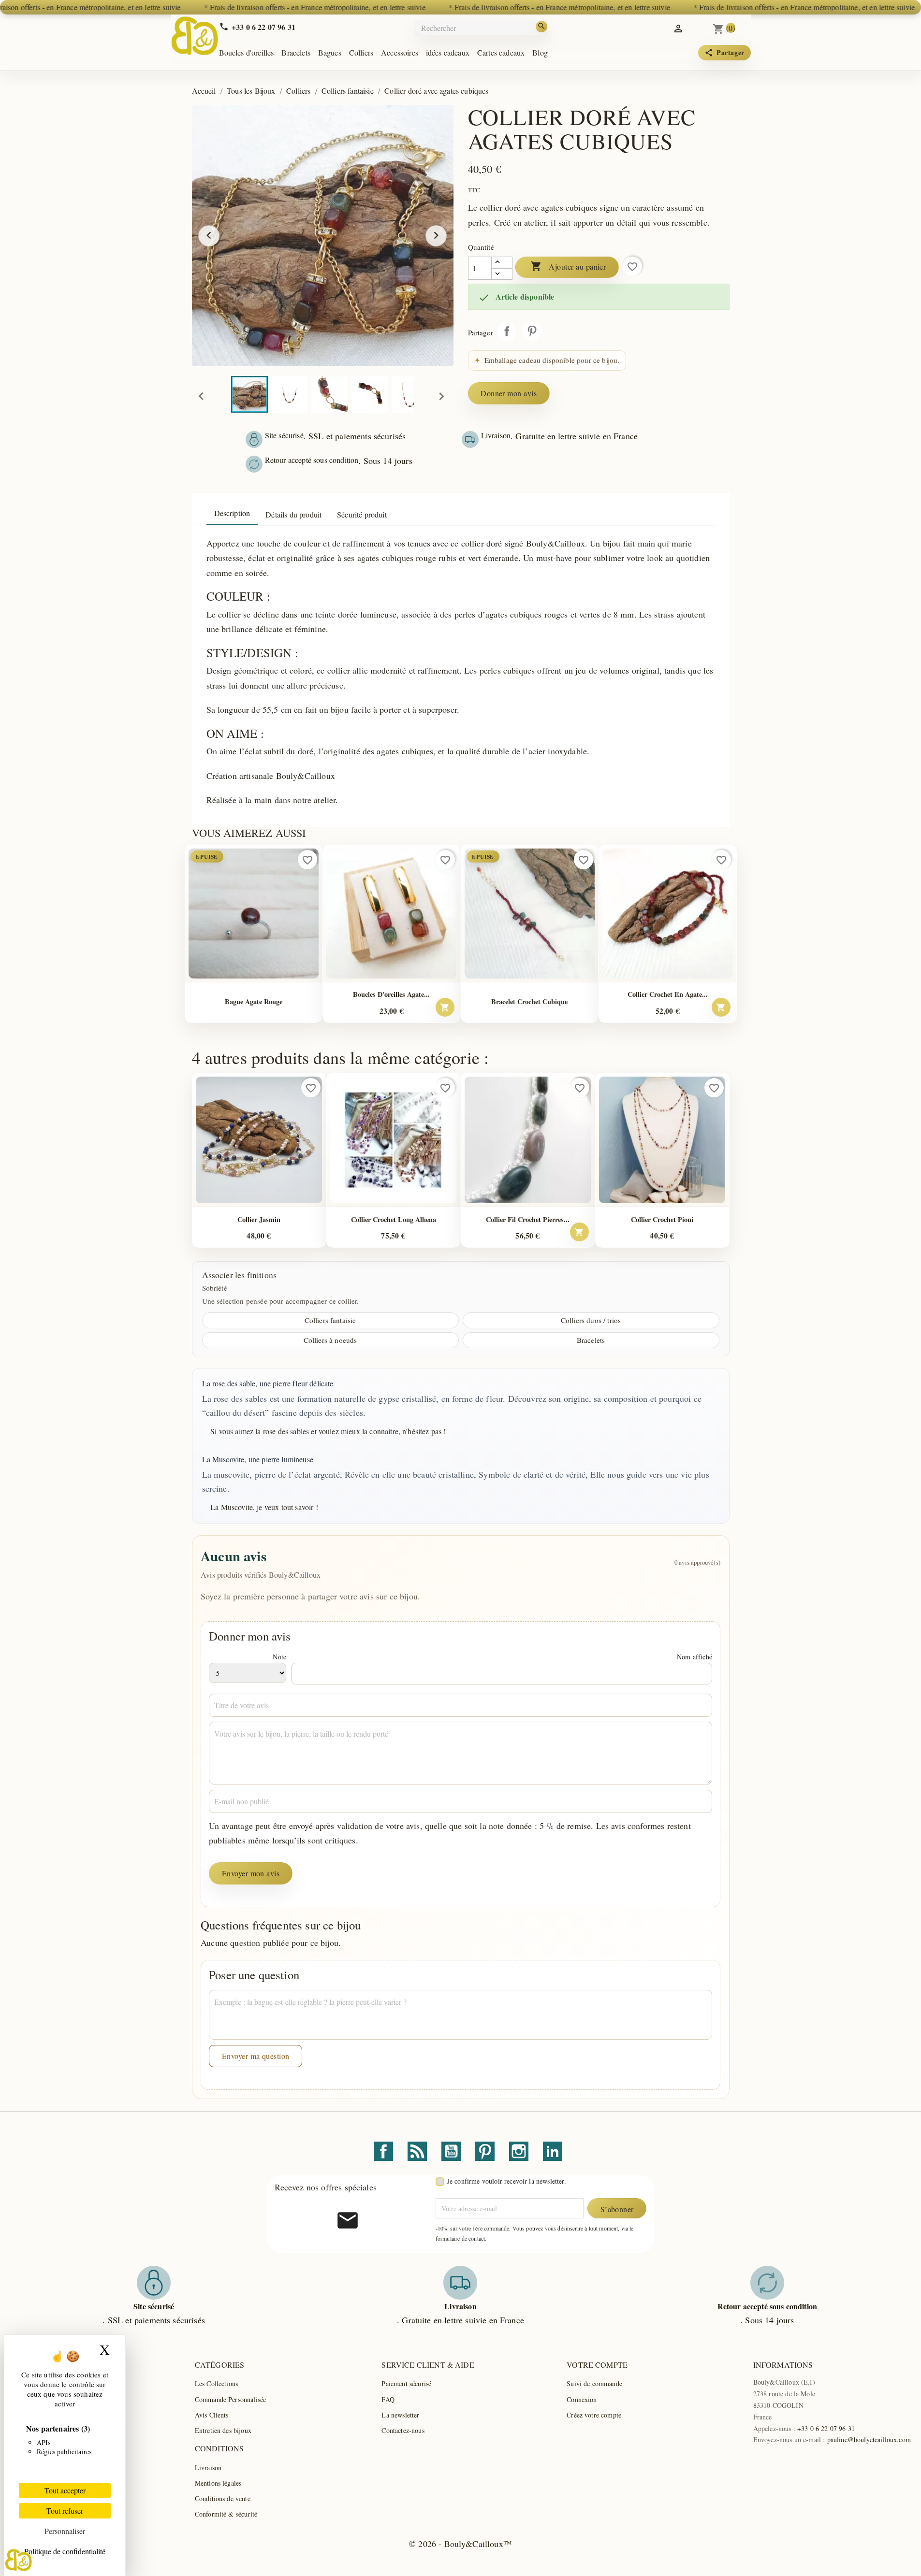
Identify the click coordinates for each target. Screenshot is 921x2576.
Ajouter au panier (568, 266)
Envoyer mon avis (251, 1873)
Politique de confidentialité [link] (65, 2551)
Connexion (582, 2399)
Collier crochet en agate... (668, 994)
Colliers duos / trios (591, 1320)
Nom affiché (694, 1657)
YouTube (451, 2151)
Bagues (330, 52)
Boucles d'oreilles (247, 52)
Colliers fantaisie (330, 1320)
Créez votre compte (594, 2415)
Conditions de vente (223, 2498)
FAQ (388, 2399)
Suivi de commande (594, 2383)
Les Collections (216, 2383)
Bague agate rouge (254, 1001)
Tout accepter (65, 2490)
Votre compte (597, 2365)
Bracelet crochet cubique (529, 1001)
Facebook (383, 2151)
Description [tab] (232, 513)
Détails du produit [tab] (293, 514)
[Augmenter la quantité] (502, 262)
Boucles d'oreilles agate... (391, 994)
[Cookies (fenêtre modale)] (19, 2560)
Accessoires (400, 52)
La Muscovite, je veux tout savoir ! (264, 1507)
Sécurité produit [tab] (362, 514)
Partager (507, 331)
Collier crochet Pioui (662, 1219)
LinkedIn (553, 2151)
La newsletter (400, 2415)
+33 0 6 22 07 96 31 (826, 2428)
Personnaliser (65, 2531)
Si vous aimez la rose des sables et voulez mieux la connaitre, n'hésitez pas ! (328, 1431)
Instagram (519, 2151)
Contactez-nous (403, 2430)
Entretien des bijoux (223, 2430)
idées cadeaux (448, 52)
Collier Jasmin (259, 1219)
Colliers (361, 52)
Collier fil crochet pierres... (528, 1219)
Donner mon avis (509, 393)
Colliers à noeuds (330, 1340)
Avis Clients (212, 2415)
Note (279, 1657)
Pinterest (532, 331)
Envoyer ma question (256, 2056)
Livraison (208, 2468)
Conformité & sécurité (226, 2514)
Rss (417, 2151)
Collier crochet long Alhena (394, 1219)
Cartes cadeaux (501, 52)
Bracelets (296, 52)
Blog (540, 52)
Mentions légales (218, 2483)
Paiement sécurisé (406, 2383)
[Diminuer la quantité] (502, 274)
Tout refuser (65, 2511)
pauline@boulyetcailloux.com (869, 2439)
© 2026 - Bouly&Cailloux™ (460, 2544)
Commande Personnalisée (231, 2399)
